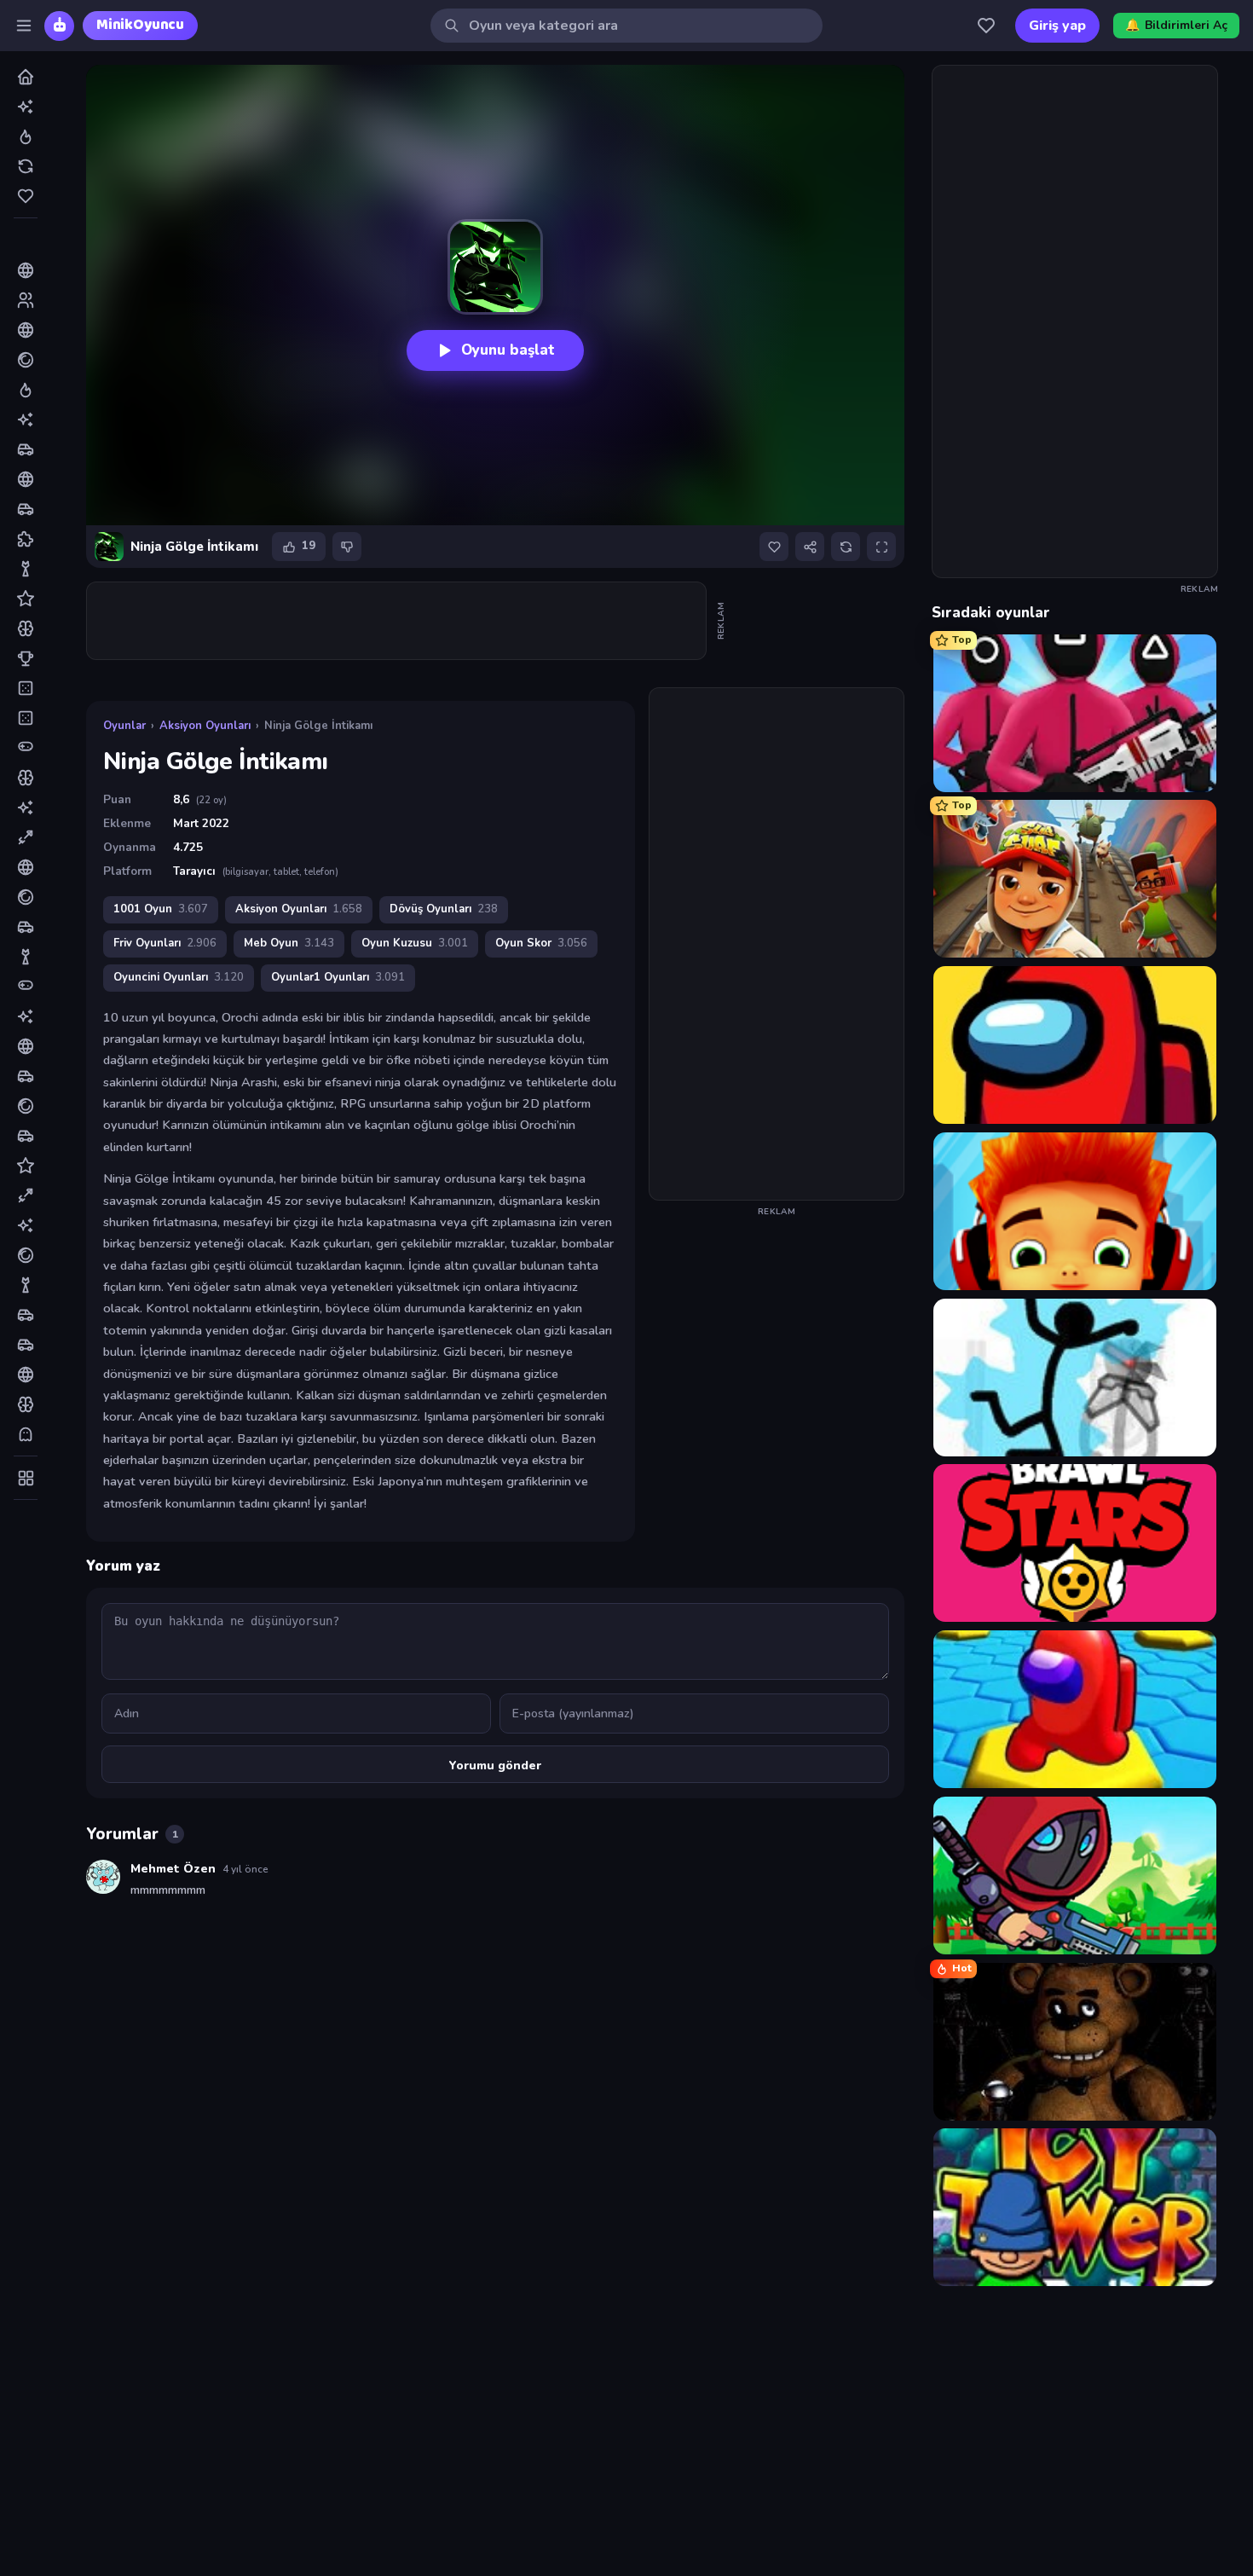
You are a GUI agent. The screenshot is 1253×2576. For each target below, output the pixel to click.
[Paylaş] (810, 547)
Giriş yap (1057, 26)
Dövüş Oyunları (444, 909)
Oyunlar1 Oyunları (338, 977)
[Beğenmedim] (347, 547)
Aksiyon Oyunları (205, 726)
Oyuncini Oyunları (179, 977)
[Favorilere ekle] (774, 547)
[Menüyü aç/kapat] (24, 26)
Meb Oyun (289, 943)
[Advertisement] (397, 621)
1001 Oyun (161, 909)
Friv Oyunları (165, 943)
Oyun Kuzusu (415, 943)
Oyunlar (124, 726)
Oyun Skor (541, 943)
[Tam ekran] (881, 547)
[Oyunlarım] (986, 26)
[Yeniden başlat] (846, 547)
